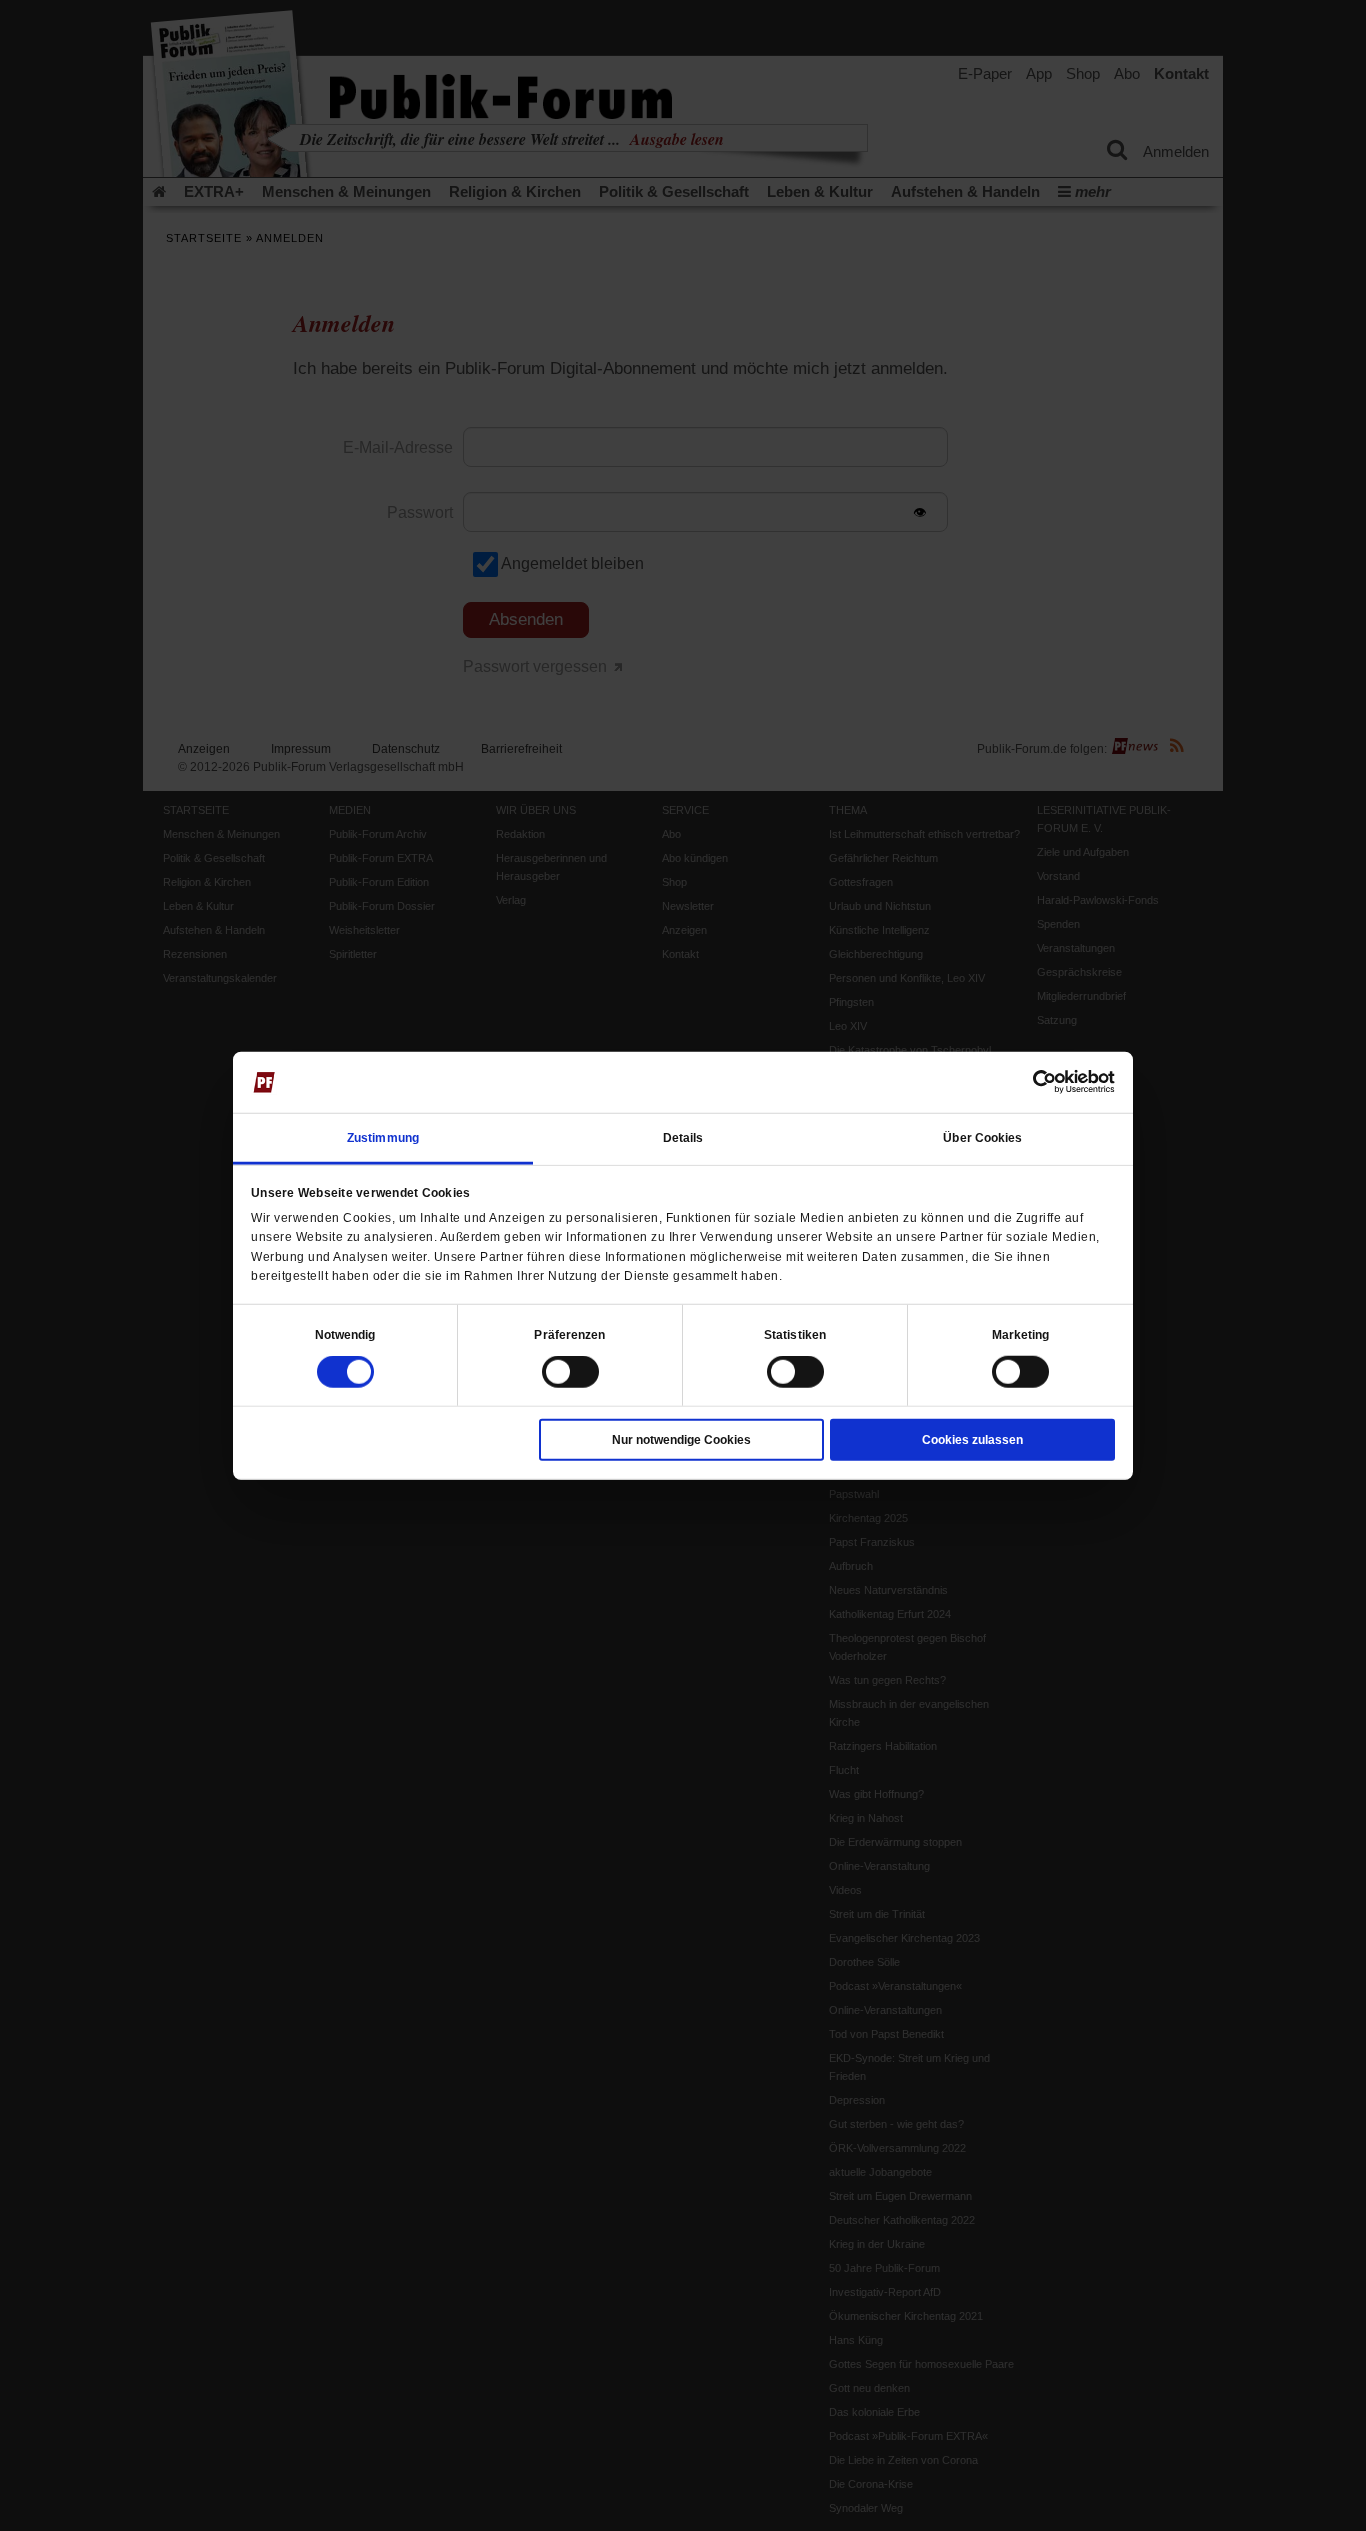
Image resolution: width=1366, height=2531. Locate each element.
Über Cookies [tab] (982, 1138)
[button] (345, 1335)
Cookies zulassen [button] (972, 1440)
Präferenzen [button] (569, 1335)
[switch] (570, 1372)
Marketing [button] (1021, 1335)
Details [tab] (683, 1138)
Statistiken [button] (795, 1335)
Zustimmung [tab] (383, 1138)
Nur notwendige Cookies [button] (681, 1440)
